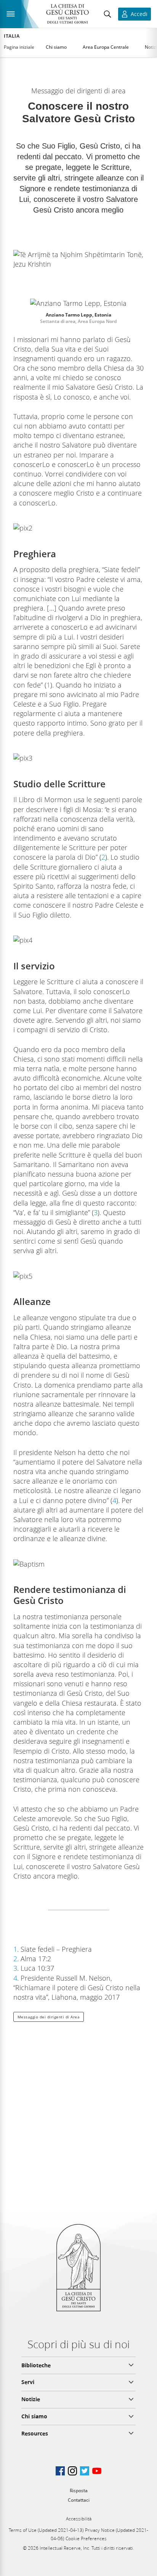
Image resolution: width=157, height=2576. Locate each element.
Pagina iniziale (19, 47)
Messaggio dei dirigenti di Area (49, 2017)
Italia (12, 36)
